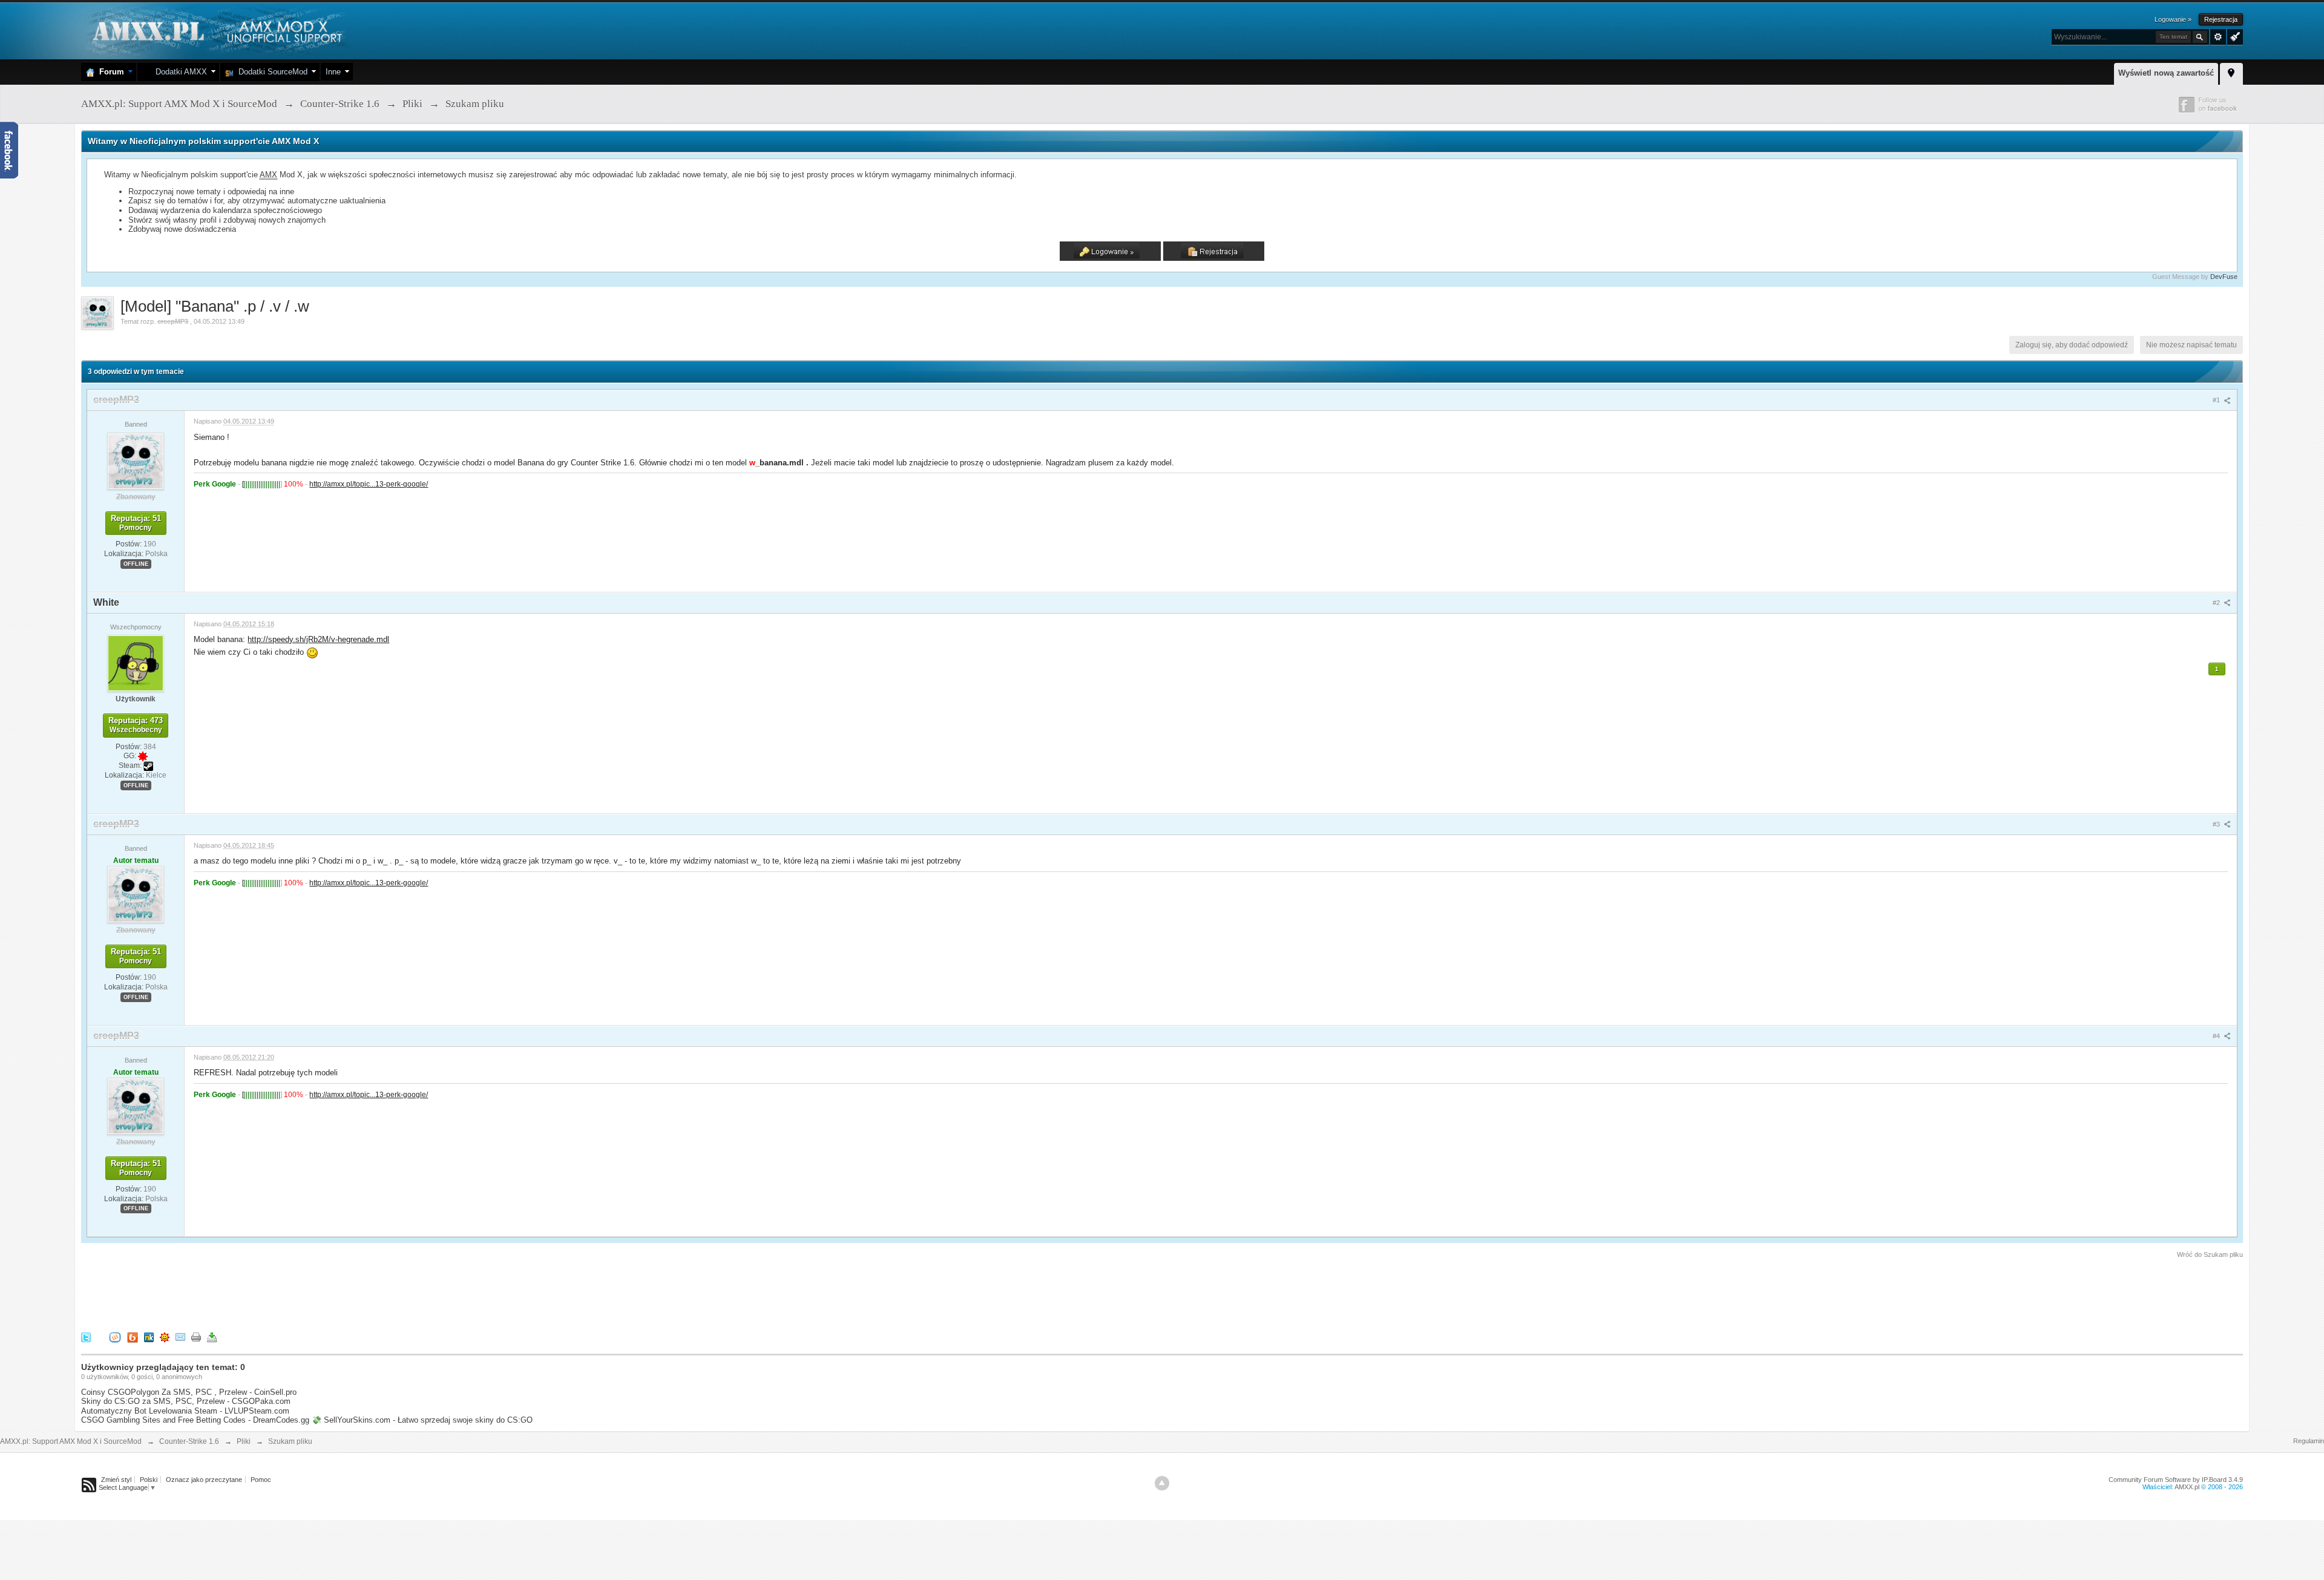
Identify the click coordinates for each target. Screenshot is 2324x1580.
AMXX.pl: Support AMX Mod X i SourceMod (71, 1441)
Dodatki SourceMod (271, 72)
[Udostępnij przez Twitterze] (86, 1337)
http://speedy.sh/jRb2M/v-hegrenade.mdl (318, 639)
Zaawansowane (2218, 37)
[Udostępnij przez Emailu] (180, 1337)
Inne (333, 72)
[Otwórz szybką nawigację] (2231, 72)
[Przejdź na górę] (1162, 1483)
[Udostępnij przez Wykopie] (115, 1337)
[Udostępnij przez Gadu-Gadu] (165, 1337)
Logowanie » (2173, 19)
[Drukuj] (196, 1337)
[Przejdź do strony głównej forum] (216, 30)
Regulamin (2309, 1441)
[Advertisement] (301, 1293)
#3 (2217, 824)
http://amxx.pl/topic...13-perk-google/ (369, 484)
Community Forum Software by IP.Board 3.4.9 (2176, 1480)
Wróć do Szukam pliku (2210, 1254)
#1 (2217, 400)
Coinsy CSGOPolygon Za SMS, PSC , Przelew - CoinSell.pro (189, 1392)
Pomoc (261, 1480)
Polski (149, 1480)
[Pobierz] (212, 1337)
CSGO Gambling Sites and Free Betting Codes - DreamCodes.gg (195, 1420)
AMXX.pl (2187, 1487)
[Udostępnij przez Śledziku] (149, 1337)
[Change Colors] (2234, 36)
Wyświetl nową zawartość (2166, 73)
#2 (2217, 603)
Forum (109, 72)
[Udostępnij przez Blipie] (133, 1337)
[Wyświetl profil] (136, 461)
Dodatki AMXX (179, 72)
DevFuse (2224, 277)
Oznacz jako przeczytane (204, 1480)
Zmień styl (116, 1480)
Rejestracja (2221, 19)
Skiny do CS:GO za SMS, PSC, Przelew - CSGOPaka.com (186, 1401)
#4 (2217, 1036)
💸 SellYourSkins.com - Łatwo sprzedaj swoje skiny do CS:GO (422, 1420)
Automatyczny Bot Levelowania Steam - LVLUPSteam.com (185, 1411)
